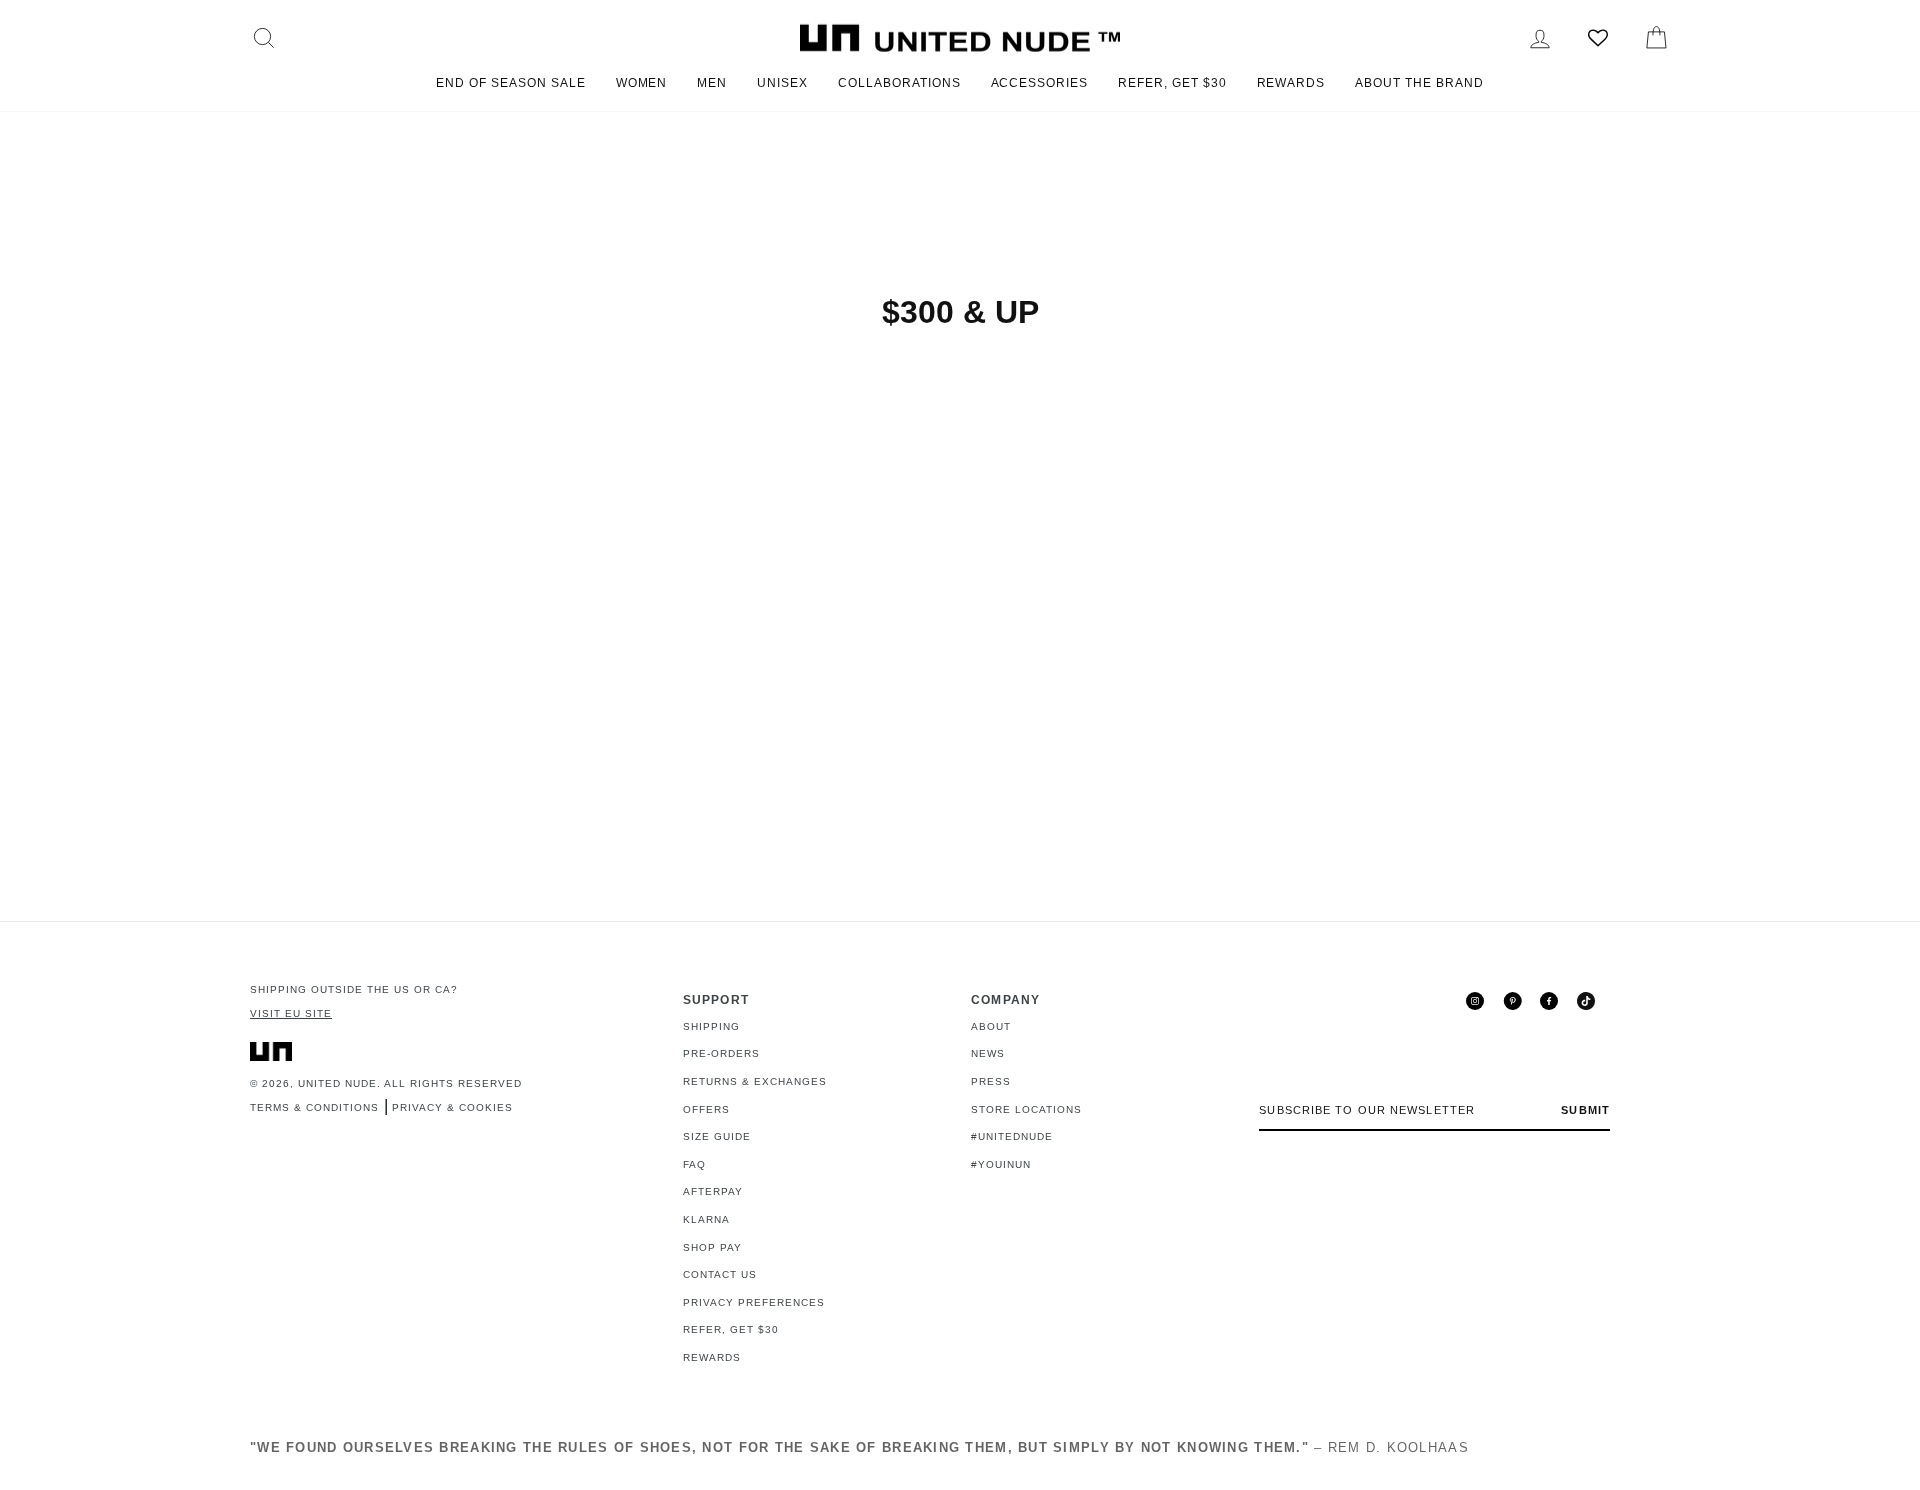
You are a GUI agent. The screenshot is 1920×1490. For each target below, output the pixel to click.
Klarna (706, 1219)
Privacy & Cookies (452, 1107)
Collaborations (899, 83)
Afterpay (713, 1191)
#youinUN (1001, 1164)
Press (991, 1081)
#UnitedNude (1012, 1136)
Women (642, 83)
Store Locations (1026, 1109)
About (991, 1026)
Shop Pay (712, 1247)
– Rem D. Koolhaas (859, 1447)
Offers (706, 1109)
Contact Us (720, 1274)
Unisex (782, 83)
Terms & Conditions (314, 1107)
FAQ (694, 1164)
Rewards (1291, 83)
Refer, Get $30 (1172, 83)
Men (712, 83)
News (988, 1053)
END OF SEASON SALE (510, 83)
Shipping (711, 1026)
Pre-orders (721, 1053)
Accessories (1040, 83)
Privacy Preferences (754, 1302)
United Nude (337, 1083)
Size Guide (717, 1136)
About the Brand (1419, 83)
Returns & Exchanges (755, 1081)
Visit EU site (291, 1013)
